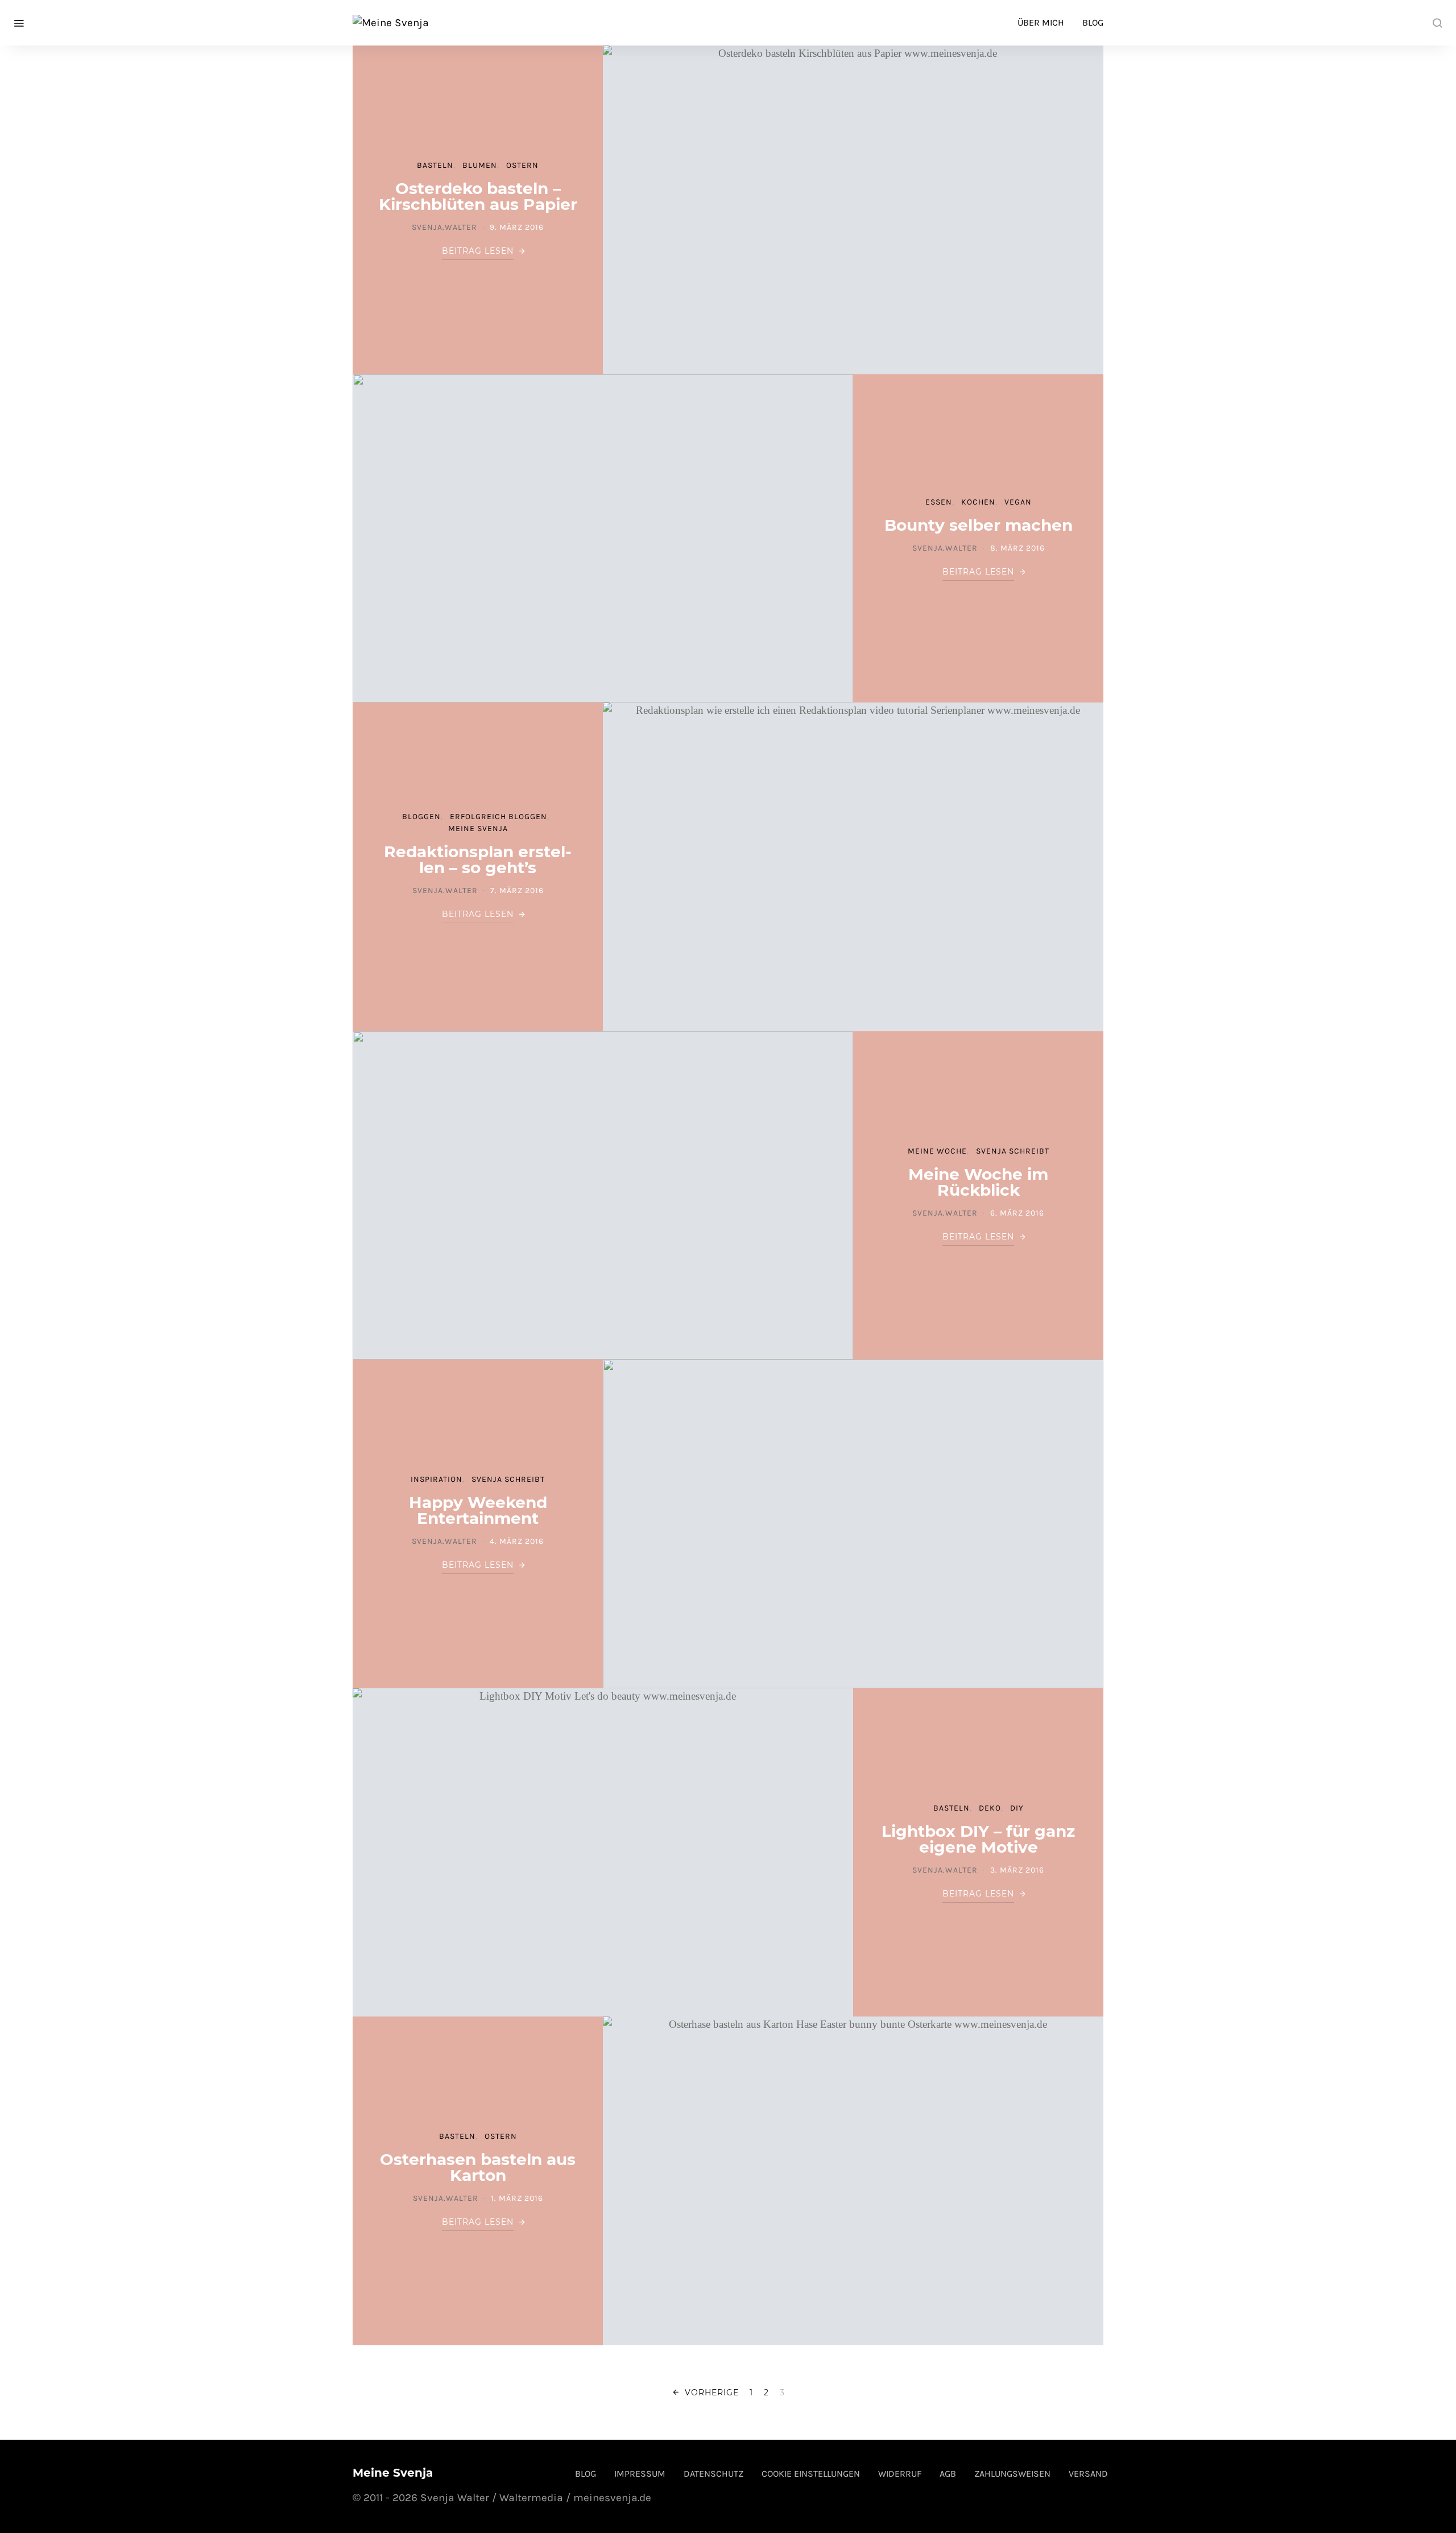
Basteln (435, 165)
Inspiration (437, 1479)
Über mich (1041, 22)
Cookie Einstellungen (811, 2474)
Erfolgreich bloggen (499, 817)
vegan (1018, 502)
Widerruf (900, 2474)
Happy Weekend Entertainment (478, 1510)
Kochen (978, 502)
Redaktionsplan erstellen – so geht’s (478, 860)
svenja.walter (444, 227)
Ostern (522, 165)
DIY (1017, 1808)
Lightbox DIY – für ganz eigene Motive (978, 1839)
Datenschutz (713, 2474)
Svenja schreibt (1013, 1151)
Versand (1088, 2474)
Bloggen (421, 817)
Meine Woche (937, 1151)
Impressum (640, 2474)
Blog (1093, 22)
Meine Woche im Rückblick (978, 1182)
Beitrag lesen (478, 251)
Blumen (480, 165)
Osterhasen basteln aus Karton (478, 2167)
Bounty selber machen (979, 525)
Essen (939, 502)
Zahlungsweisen (1012, 2474)
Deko (990, 1808)
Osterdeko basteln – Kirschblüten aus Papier (478, 196)
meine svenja (478, 829)
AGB (948, 2474)
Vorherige (712, 2392)
